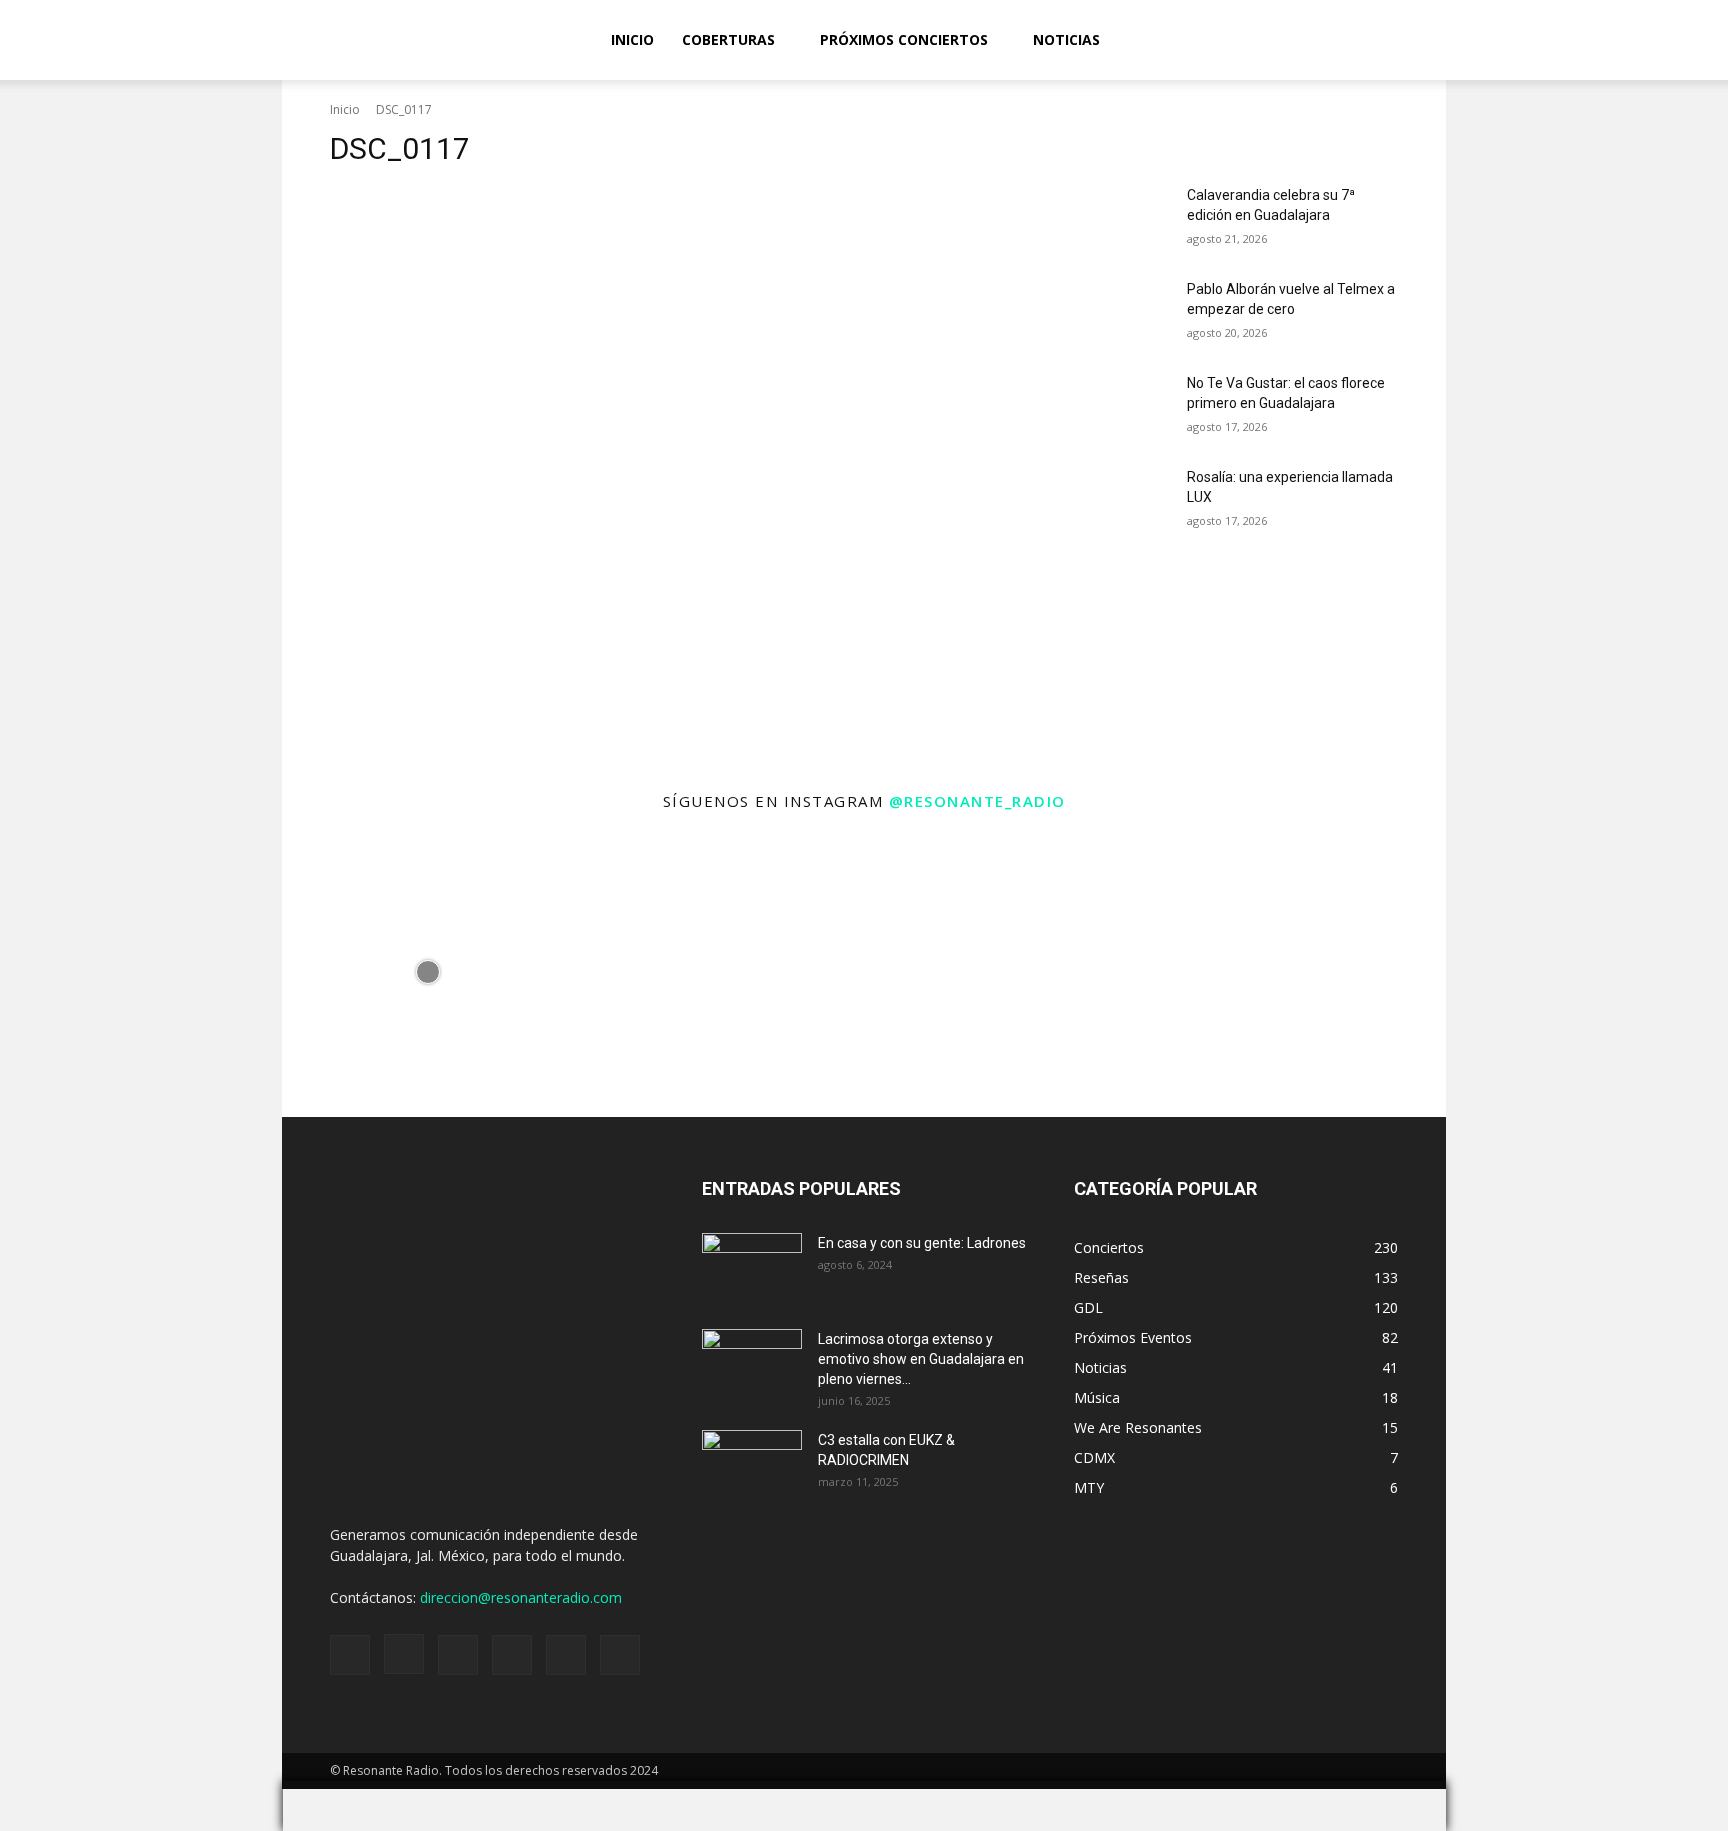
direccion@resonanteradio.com (521, 1597)
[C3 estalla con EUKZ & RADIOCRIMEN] (752, 1465)
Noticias (1066, 39)
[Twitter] (1616, 40)
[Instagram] (1514, 40)
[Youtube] (1650, 40)
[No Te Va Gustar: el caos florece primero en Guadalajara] (1122, 408)
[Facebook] (1480, 40)
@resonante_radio (977, 801)
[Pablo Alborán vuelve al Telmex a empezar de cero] (1122, 314)
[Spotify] (1548, 40)
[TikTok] (1582, 40)
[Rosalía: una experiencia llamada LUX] (1122, 502)
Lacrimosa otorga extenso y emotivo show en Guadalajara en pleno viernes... (921, 1359)
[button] (1704, 41)
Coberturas (728, 39)
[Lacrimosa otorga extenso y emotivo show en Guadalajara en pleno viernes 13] (752, 1364)
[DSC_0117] (678, 419)
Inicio (632, 39)
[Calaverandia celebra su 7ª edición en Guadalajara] (1122, 220)
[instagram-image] (427, 971)
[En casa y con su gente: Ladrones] (752, 1268)
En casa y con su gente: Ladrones (922, 1243)
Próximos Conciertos (904, 39)
